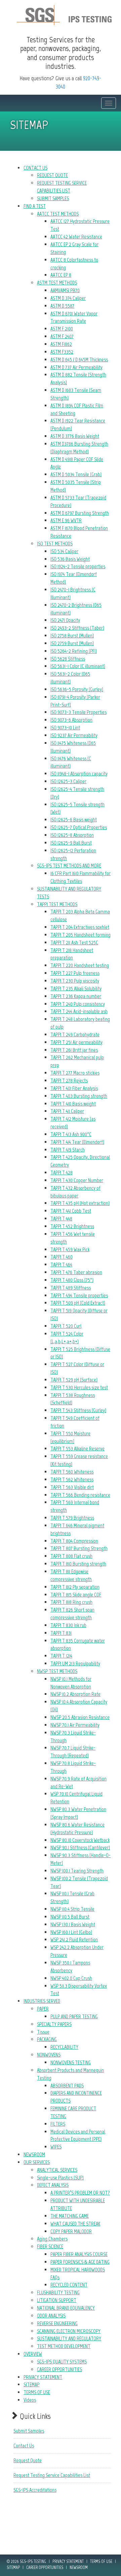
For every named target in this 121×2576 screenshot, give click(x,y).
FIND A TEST (35, 206)
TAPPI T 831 (61, 1633)
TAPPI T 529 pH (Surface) (74, 1380)
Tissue (43, 2032)
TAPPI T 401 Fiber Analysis (74, 1088)
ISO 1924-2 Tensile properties (78, 566)
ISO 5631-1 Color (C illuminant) (78, 666)
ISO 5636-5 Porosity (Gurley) (77, 689)
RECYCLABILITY (64, 2047)
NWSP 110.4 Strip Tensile (72, 1909)
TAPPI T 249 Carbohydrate (75, 1034)
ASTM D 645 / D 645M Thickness (79, 359)
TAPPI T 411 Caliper (67, 1111)
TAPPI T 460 (62, 1257)
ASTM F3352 (62, 352)
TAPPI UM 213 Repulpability (75, 1663)
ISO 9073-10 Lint (65, 728)
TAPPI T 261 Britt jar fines (74, 1050)
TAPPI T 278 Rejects (69, 1080)
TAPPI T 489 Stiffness (71, 1288)
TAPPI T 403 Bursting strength (79, 1096)
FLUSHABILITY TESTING (58, 2292)
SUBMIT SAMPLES (53, 198)
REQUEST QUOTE (52, 175)
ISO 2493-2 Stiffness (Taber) (77, 628)
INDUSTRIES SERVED (42, 2001)
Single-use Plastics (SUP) (60, 2178)
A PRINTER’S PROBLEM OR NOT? (80, 2193)
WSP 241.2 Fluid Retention (74, 1939)
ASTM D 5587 (62, 306)
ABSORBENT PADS (67, 2086)
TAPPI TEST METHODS (57, 904)
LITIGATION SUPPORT (57, 2300)
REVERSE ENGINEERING (57, 2323)
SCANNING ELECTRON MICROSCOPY (69, 2331)
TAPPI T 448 (61, 1218)
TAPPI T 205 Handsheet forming (80, 935)
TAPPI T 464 (61, 1264)
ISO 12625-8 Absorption (72, 835)
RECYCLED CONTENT (69, 2285)
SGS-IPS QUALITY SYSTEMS (62, 2362)
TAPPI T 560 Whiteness (72, 1472)
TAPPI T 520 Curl (66, 1326)
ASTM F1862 (61, 344)
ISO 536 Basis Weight (70, 559)
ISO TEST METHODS (55, 544)
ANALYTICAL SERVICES (57, 2170)
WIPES (56, 2147)
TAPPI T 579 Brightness (72, 1518)
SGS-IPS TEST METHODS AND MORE (69, 866)
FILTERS (58, 2124)
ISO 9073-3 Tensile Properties (78, 712)
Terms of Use (101, 2561)
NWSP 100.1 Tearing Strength (77, 1871)
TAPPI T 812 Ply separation (75, 1587)
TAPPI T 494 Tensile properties (79, 1295)
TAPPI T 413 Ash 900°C (71, 1134)
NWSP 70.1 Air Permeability (75, 1725)
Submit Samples (29, 2431)
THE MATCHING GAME (70, 2216)
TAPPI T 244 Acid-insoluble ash (79, 1011)
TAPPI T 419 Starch (68, 1150)
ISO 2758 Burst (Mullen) (72, 636)
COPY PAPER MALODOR (71, 2231)
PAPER (43, 2009)
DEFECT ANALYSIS (53, 2185)
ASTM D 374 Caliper (68, 298)
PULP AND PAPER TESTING (74, 2016)
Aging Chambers (52, 2239)
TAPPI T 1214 (61, 1656)
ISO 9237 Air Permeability (74, 735)
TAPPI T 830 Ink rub (68, 1625)
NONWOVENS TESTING (71, 2062)
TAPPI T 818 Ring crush (71, 1602)
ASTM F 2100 (62, 329)
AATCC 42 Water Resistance (76, 237)
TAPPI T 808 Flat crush (71, 1556)
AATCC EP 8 (61, 275)
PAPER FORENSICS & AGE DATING (80, 2262)
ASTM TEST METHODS (57, 283)
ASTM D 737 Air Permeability (76, 367)
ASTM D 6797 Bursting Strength (80, 513)
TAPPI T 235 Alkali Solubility (76, 988)
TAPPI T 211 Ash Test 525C (74, 942)
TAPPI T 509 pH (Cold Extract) (78, 1303)
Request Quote (28, 2460)
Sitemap (13, 2567)
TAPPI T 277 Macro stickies (75, 1073)
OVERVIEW (33, 2354)
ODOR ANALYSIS (51, 2316)
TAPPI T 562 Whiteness (72, 1479)
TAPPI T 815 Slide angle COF (76, 1595)
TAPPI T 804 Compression (74, 1541)
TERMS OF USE (37, 2392)
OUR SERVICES (37, 2162)
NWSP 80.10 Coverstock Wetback (80, 1840)
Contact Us (24, 2446)
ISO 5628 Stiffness (68, 659)
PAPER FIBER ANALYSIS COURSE (79, 2254)
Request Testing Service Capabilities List (52, 2475)
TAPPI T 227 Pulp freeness (75, 973)
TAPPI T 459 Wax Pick (70, 1249)
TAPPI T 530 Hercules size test (79, 1387)
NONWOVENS (49, 2055)
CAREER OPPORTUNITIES (59, 2369)
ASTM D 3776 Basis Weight (75, 436)
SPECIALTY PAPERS (54, 2024)
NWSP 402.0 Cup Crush (71, 1978)
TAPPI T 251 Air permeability (76, 1042)
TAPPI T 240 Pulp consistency (78, 1004)
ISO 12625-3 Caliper (68, 781)
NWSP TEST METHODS (57, 1671)
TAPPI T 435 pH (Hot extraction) (80, 1203)
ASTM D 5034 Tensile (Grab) (76, 474)
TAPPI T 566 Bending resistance (80, 1495)
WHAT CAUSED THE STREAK (75, 2224)
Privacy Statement (68, 2561)
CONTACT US (35, 168)
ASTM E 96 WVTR (66, 520)
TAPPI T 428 (62, 1172)
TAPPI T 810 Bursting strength (78, 1564)
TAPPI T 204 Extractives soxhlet (80, 927)
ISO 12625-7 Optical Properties (79, 827)
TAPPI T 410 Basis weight (73, 1104)
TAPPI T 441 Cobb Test (71, 1211)
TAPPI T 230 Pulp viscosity (75, 981)
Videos (30, 2400)
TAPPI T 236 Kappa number (76, 996)
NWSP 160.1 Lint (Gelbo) (71, 1932)
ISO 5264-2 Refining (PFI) (74, 651)
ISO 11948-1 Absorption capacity (79, 774)
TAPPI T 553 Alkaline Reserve (77, 1449)
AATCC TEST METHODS (58, 214)
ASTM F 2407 (62, 336)
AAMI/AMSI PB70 (65, 290)
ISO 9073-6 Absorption (71, 720)
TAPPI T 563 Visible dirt (72, 1487)
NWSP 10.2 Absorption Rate (75, 1694)
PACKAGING (47, 2039)
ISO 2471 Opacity (65, 620)
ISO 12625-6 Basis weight (74, 820)
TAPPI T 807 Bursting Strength (79, 1548)
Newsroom (79, 2567)
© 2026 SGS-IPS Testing (26, 2561)
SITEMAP (31, 2384)
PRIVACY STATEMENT (43, 2377)
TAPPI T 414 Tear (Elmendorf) (77, 1142)
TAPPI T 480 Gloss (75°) (72, 1280)
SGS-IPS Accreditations (35, 2490)
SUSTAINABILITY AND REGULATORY (69, 2338)
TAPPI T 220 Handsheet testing (80, 965)
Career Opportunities (45, 2567)
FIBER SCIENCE (50, 2246)
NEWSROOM (34, 2154)
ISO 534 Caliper (64, 551)
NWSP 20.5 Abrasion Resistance (80, 1717)
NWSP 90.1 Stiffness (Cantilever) (80, 1847)
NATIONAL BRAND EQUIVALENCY (66, 2308)
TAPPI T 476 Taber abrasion (76, 1272)
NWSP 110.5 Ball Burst (70, 1917)
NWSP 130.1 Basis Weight (73, 1924)
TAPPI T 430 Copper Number (77, 1180)
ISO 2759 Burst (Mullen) (72, 643)
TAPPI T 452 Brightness (72, 1226)
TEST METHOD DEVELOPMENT (64, 2346)
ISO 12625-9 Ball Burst (71, 843)
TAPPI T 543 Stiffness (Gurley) (78, 1410)
